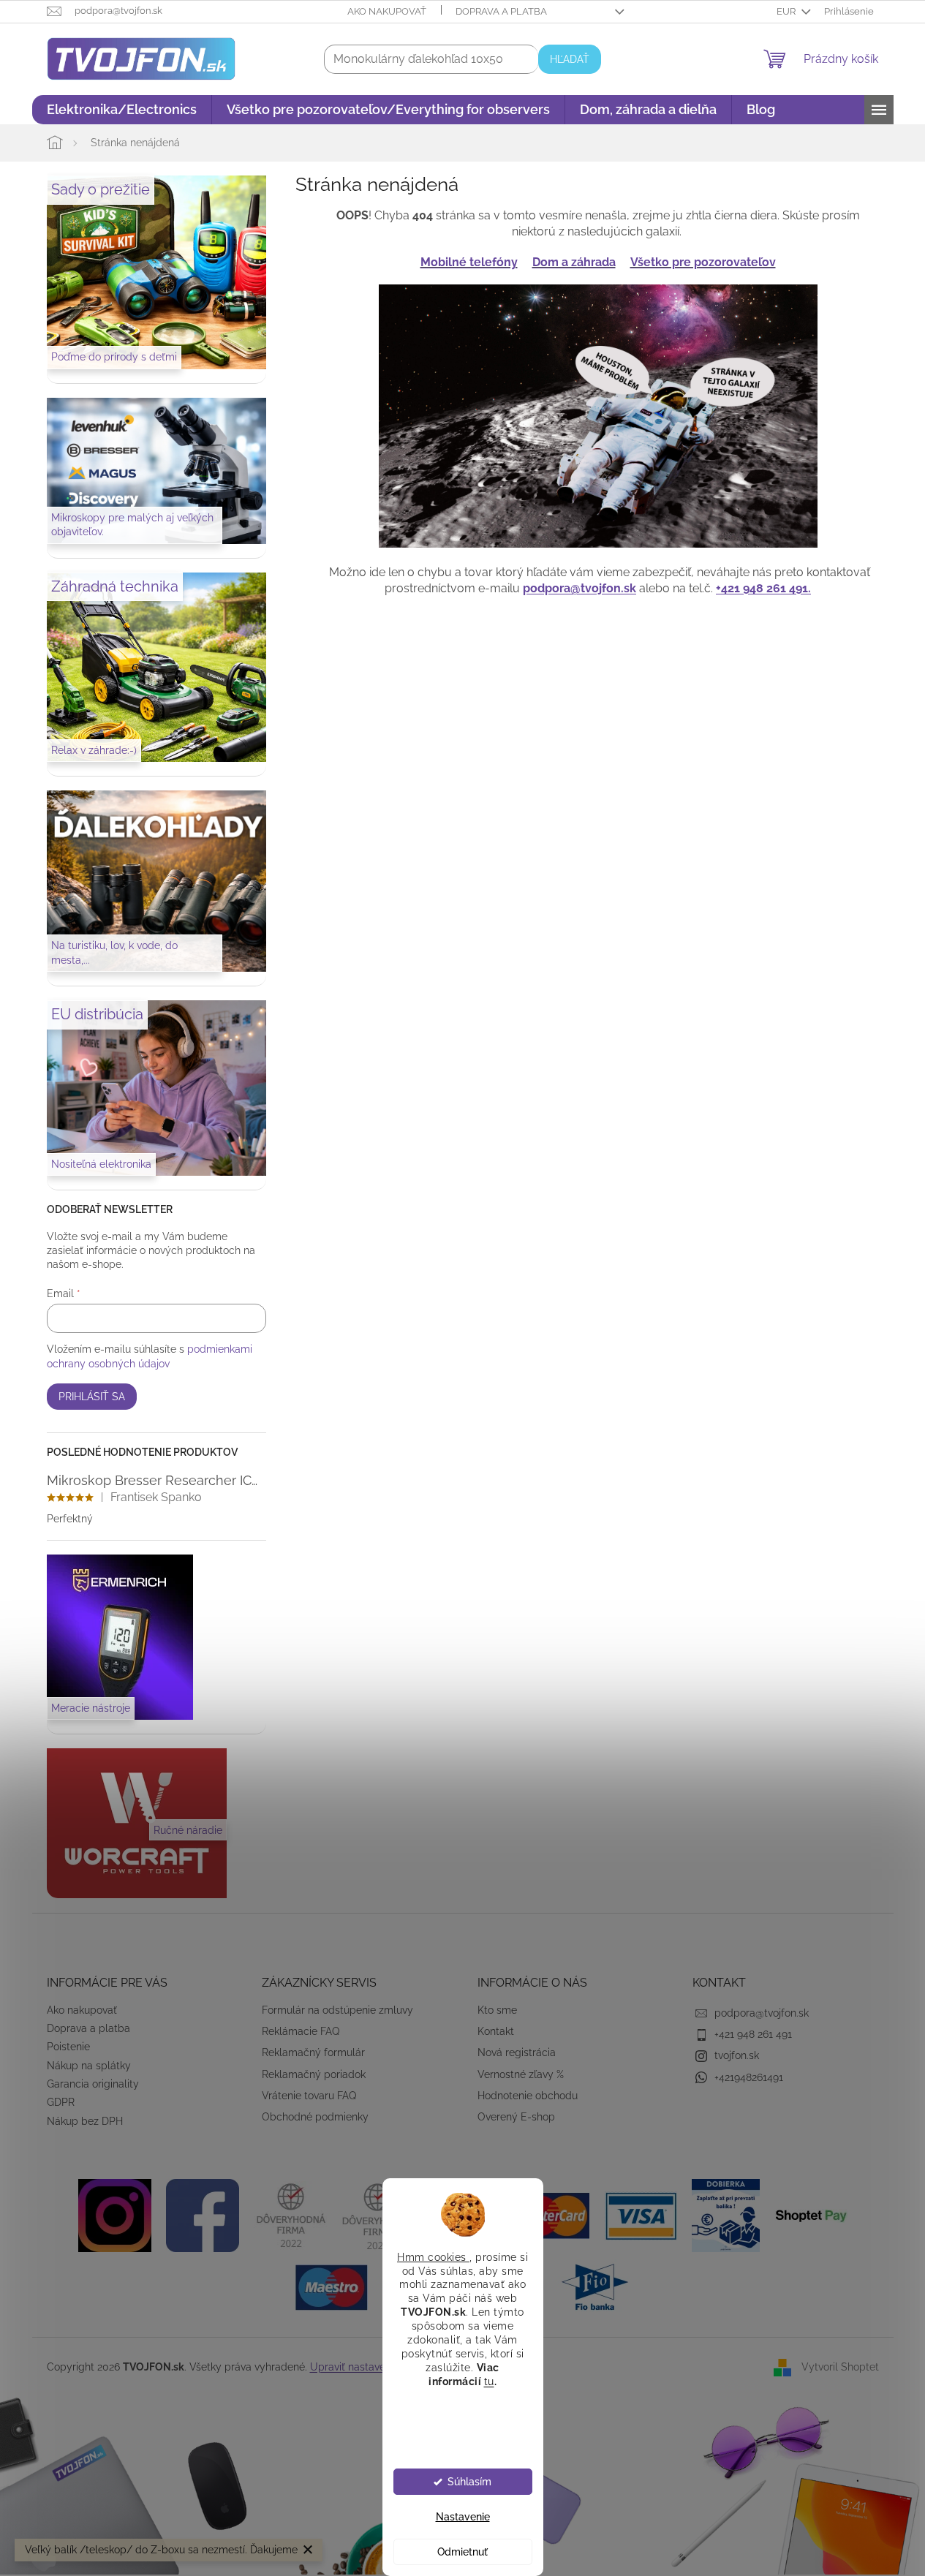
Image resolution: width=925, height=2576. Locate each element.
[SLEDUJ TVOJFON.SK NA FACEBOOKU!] (203, 2215)
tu (489, 2381)
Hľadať (570, 59)
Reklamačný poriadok (314, 2074)
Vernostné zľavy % (521, 2074)
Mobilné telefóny (469, 262)
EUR (787, 11)
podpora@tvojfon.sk (579, 588)
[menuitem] (122, 110)
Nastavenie (463, 2517)
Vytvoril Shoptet (840, 2366)
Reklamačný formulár (313, 2052)
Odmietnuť (462, 2552)
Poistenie (68, 2047)
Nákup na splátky (89, 2066)
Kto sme (497, 2010)
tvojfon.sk (737, 2055)
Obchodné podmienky (315, 2117)
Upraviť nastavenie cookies (374, 2367)
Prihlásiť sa (92, 1397)
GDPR (61, 2102)
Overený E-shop (516, 2117)
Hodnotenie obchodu (528, 2096)
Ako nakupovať (387, 11)
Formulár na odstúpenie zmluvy (337, 2010)
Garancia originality (93, 2084)
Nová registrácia (517, 2052)
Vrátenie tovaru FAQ (309, 2096)
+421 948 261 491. (763, 588)
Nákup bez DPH (85, 2121)
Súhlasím (469, 2482)
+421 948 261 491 (753, 2034)
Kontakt (496, 2031)
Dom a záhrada (574, 262)
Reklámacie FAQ (301, 2031)
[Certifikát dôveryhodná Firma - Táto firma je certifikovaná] (290, 2215)
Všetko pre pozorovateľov (703, 262)
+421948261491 (749, 2077)
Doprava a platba (501, 11)
